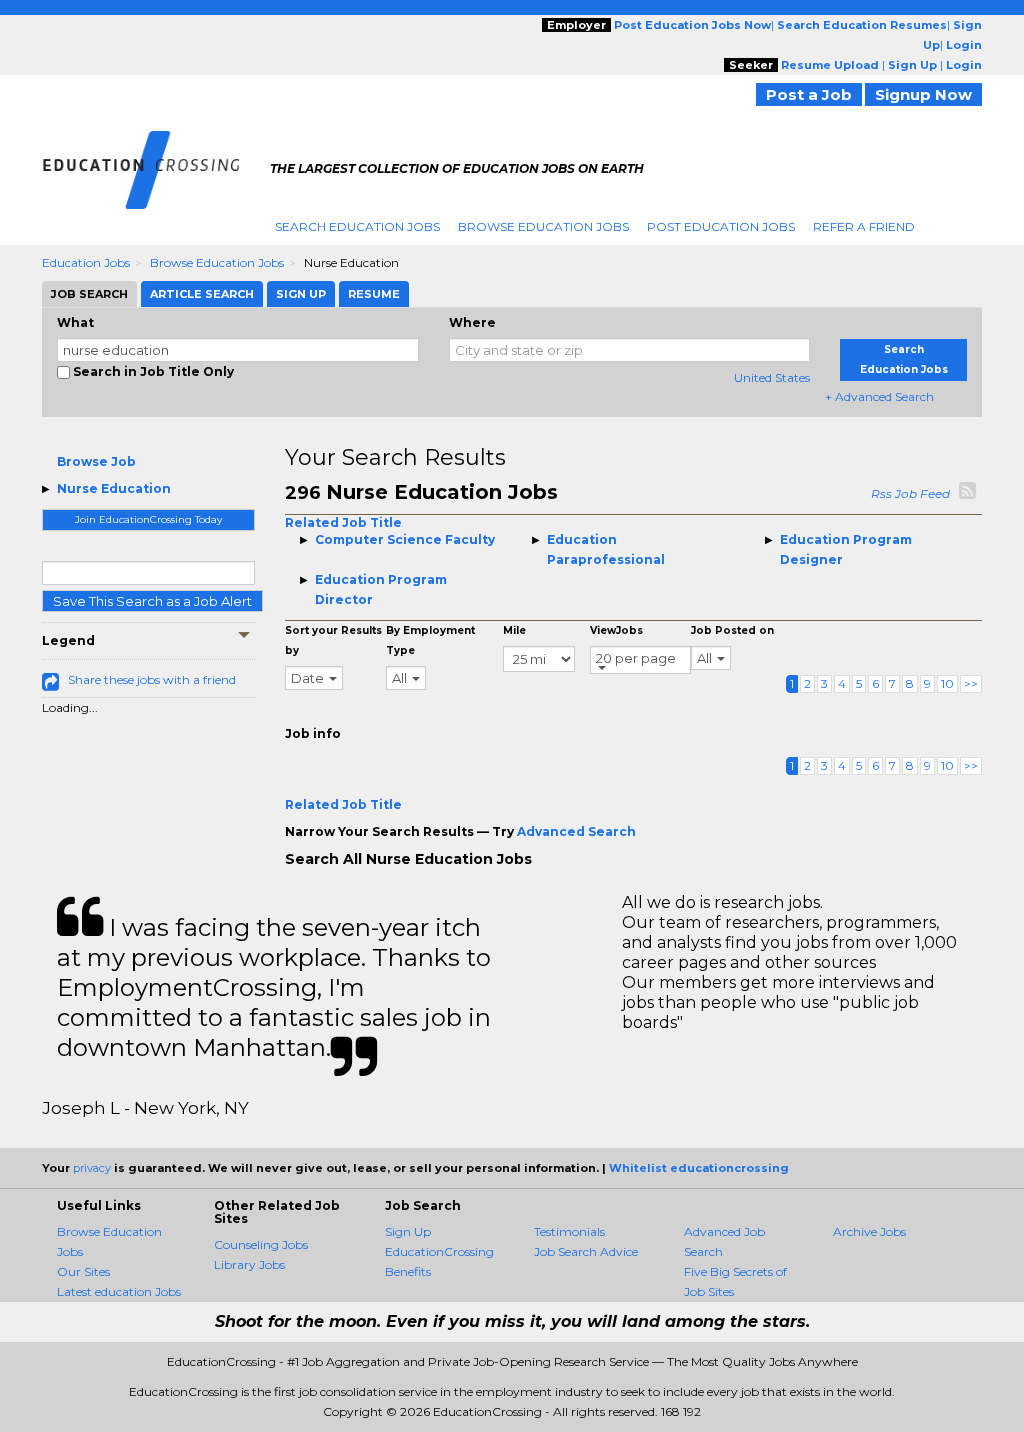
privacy (92, 1168)
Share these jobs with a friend (152, 679)
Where (472, 322)
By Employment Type (430, 640)
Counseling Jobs (261, 1244)
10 (947, 683)
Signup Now (923, 94)
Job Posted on (732, 630)
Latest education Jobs (119, 1291)
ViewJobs (616, 630)
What (75, 322)
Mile (514, 630)
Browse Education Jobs (543, 226)
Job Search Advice (586, 1251)
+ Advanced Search (879, 396)
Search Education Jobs (357, 226)
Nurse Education (114, 488)
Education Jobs (86, 262)
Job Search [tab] (89, 294)
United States (772, 377)
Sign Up (408, 1231)
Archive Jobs (869, 1231)
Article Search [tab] (202, 294)
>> (971, 683)
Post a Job (809, 94)
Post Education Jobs (721, 226)
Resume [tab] (374, 294)
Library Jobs (249, 1264)
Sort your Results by (333, 640)
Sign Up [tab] (301, 294)
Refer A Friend (864, 226)
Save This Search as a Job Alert (152, 601)
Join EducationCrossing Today (148, 519)
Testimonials (569, 1231)
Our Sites (83, 1271)
